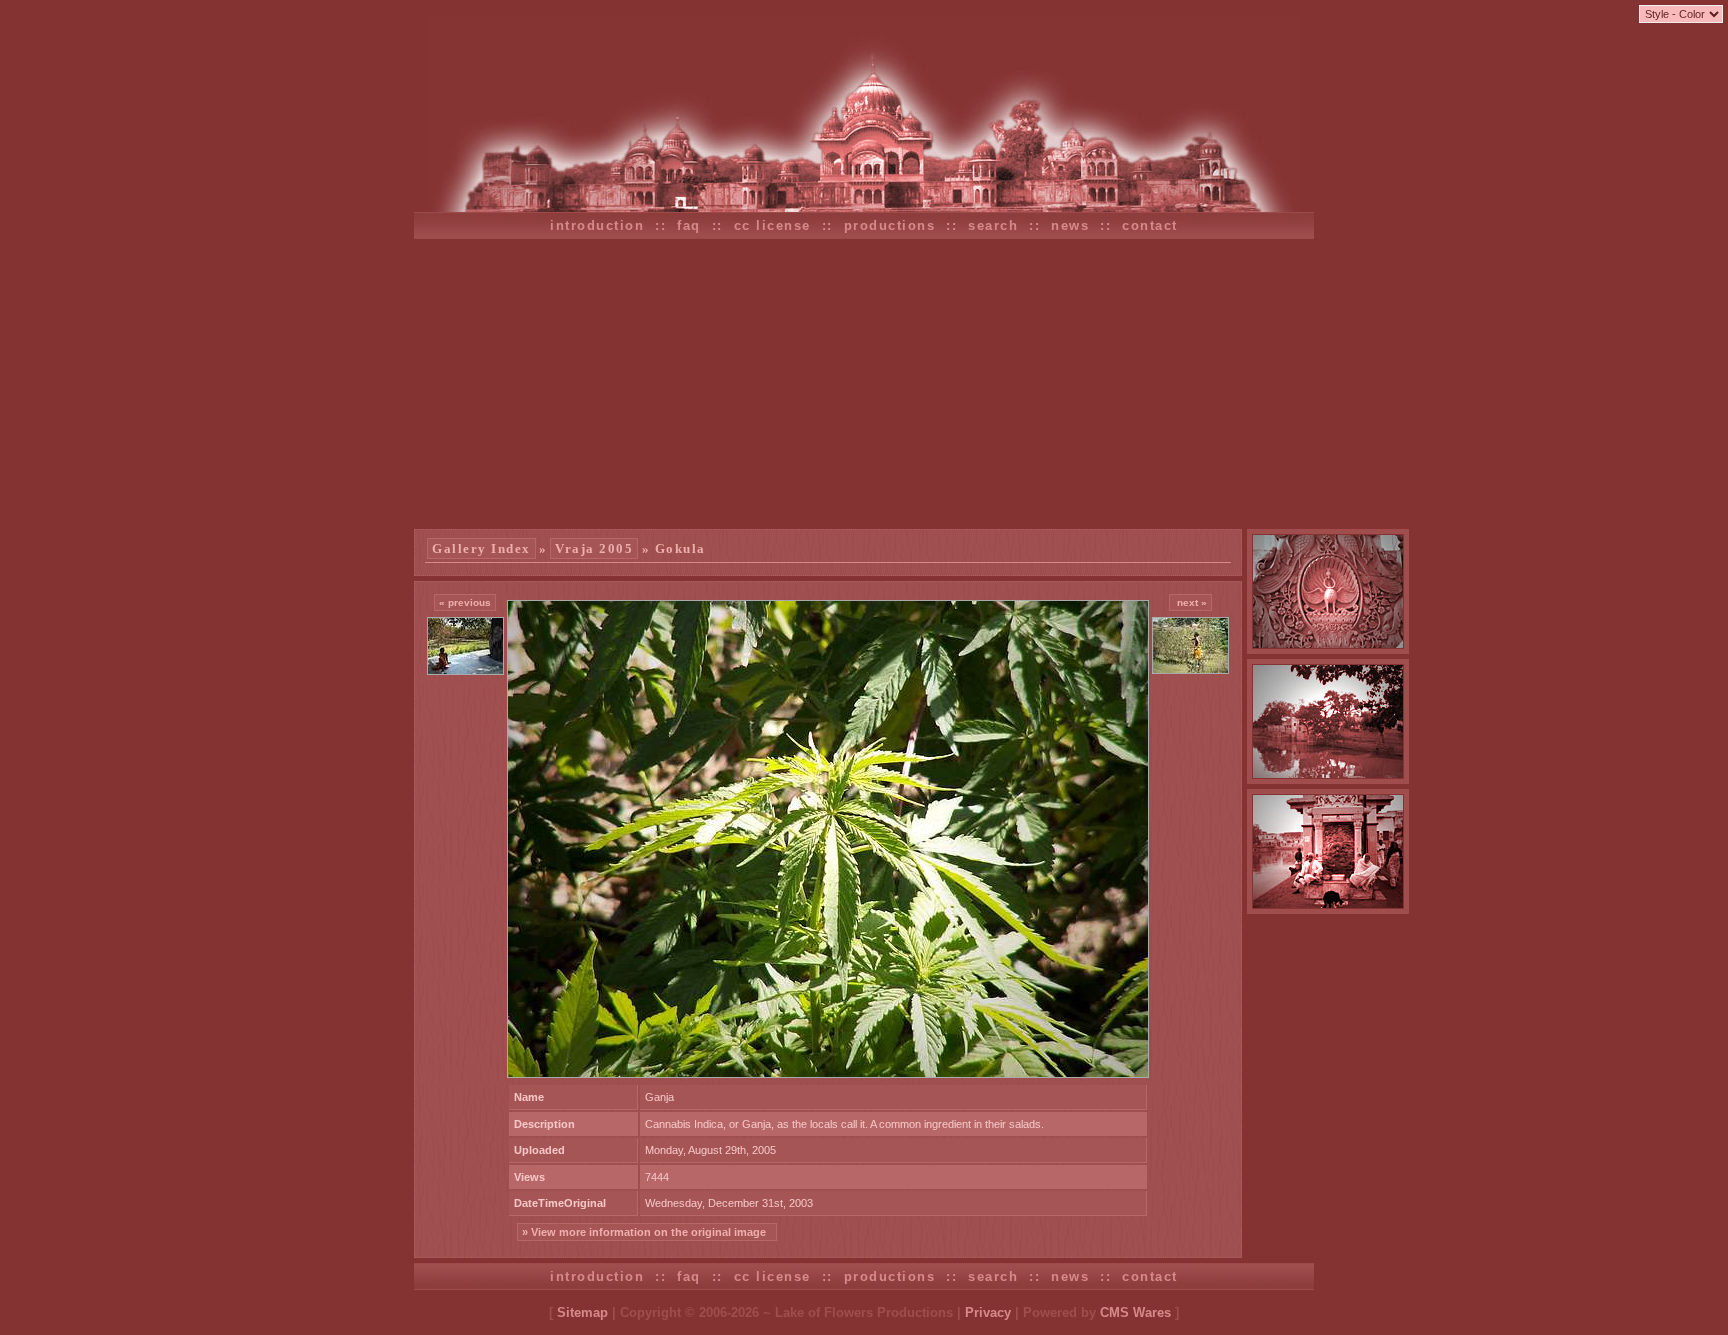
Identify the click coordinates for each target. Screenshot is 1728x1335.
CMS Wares (1135, 1312)
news (1070, 225)
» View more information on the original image (647, 1232)
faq (689, 225)
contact (1150, 225)
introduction (597, 225)
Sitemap (582, 1312)
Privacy (988, 1312)
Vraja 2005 (594, 548)
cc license (772, 225)
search (993, 225)
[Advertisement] (864, 384)
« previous (465, 602)
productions (890, 225)
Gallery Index (481, 548)
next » (1190, 602)
